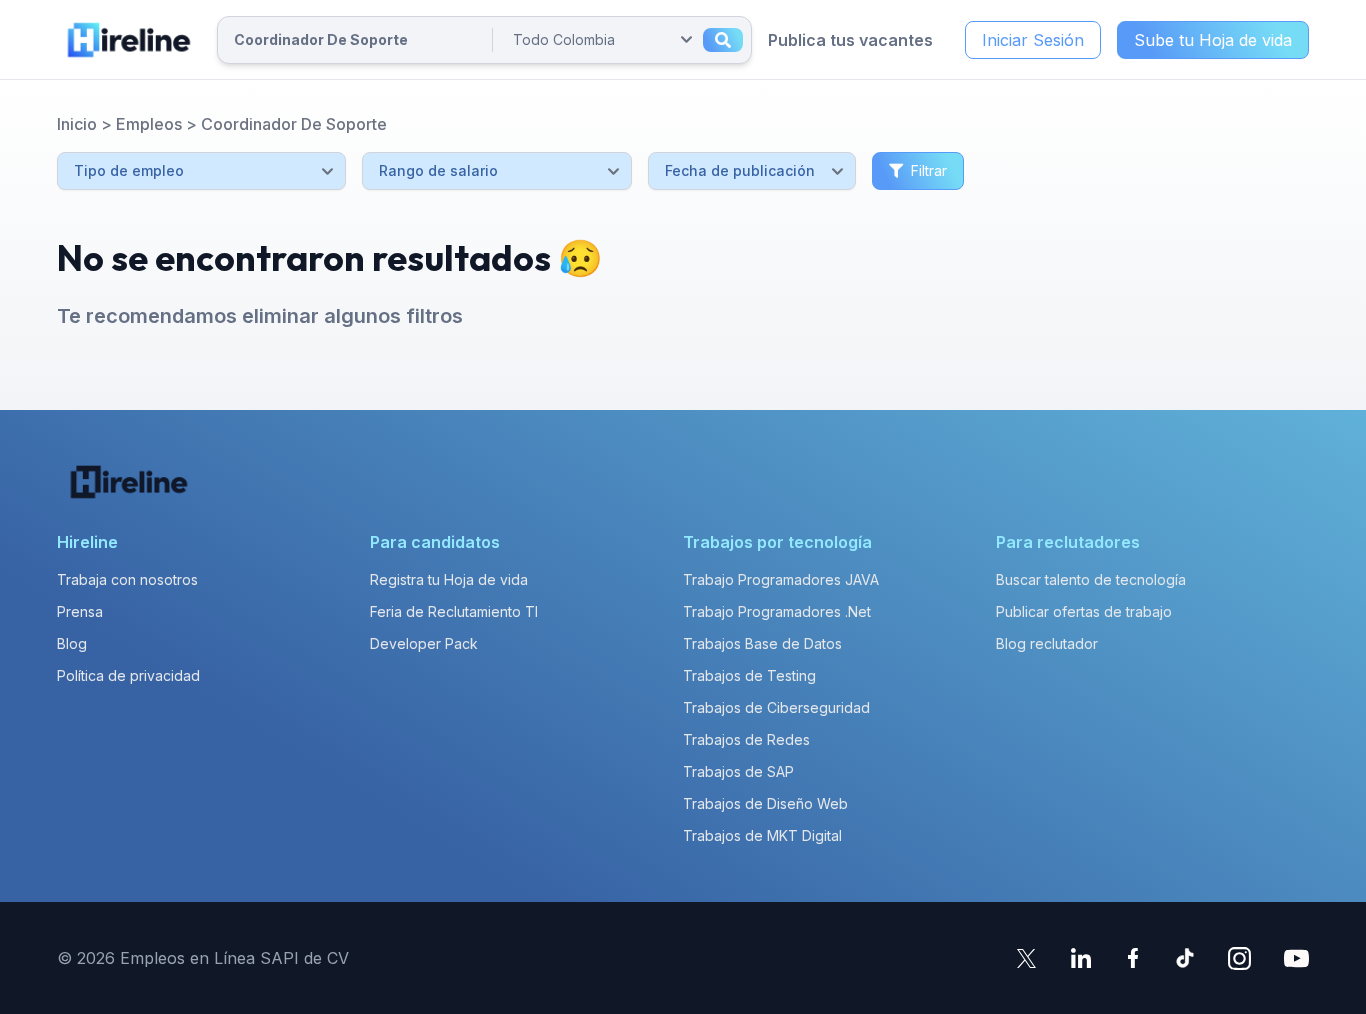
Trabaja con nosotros (127, 579)
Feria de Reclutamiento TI (454, 611)
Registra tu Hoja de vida (449, 579)
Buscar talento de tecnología (1091, 579)
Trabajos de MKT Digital (762, 835)
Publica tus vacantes (850, 40)
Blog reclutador (1047, 643)
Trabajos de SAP (738, 771)
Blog (72, 643)
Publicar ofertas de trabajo (1084, 611)
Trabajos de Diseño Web (765, 803)
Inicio (77, 124)
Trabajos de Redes (746, 739)
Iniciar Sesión (1033, 40)
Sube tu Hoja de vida (1213, 40)
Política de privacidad (128, 675)
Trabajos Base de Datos (762, 643)
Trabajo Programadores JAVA (781, 579)
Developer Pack (424, 643)
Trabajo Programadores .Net (777, 611)
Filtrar (929, 170)
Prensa (80, 611)
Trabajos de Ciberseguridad (776, 707)
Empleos (149, 124)
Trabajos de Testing (749, 675)
